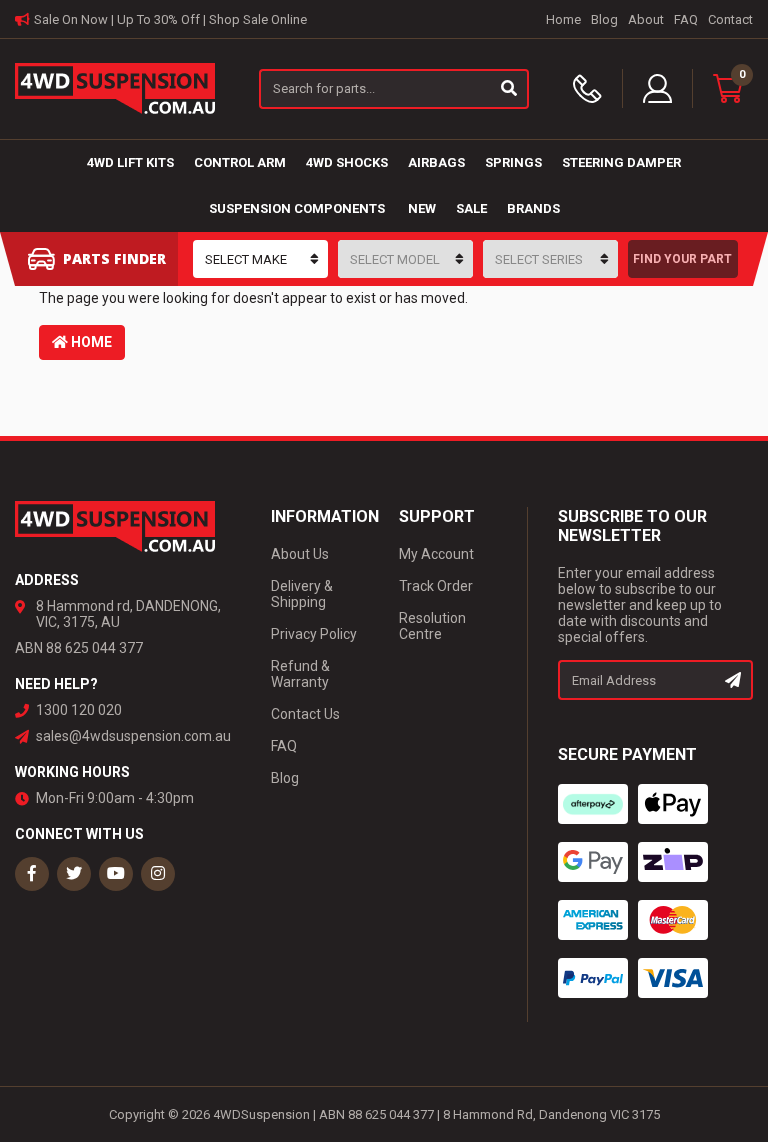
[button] (657, 88)
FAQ (686, 19)
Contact (730, 19)
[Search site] (510, 89)
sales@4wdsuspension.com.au (133, 736)
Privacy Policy (314, 634)
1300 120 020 (79, 710)
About (646, 19)
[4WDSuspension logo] (115, 87)
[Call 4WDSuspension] (597, 88)
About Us (300, 554)
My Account (436, 554)
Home (563, 19)
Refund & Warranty (300, 674)
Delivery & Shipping (302, 594)
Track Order (436, 586)
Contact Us (305, 714)
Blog (604, 19)
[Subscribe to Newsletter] (734, 680)
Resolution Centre (432, 626)
